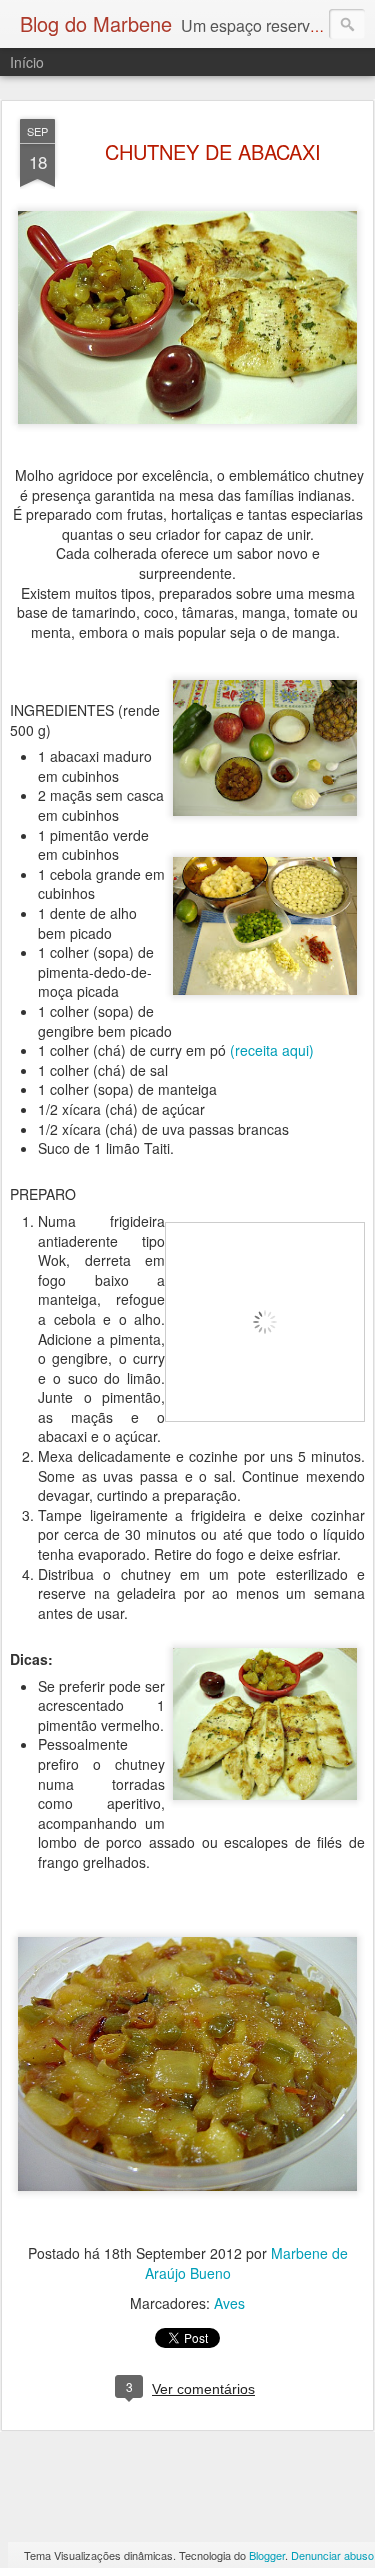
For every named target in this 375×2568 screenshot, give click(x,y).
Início (27, 62)
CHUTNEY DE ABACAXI (213, 151)
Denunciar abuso (332, 2555)
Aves (229, 2303)
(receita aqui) (272, 1050)
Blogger (267, 2555)
